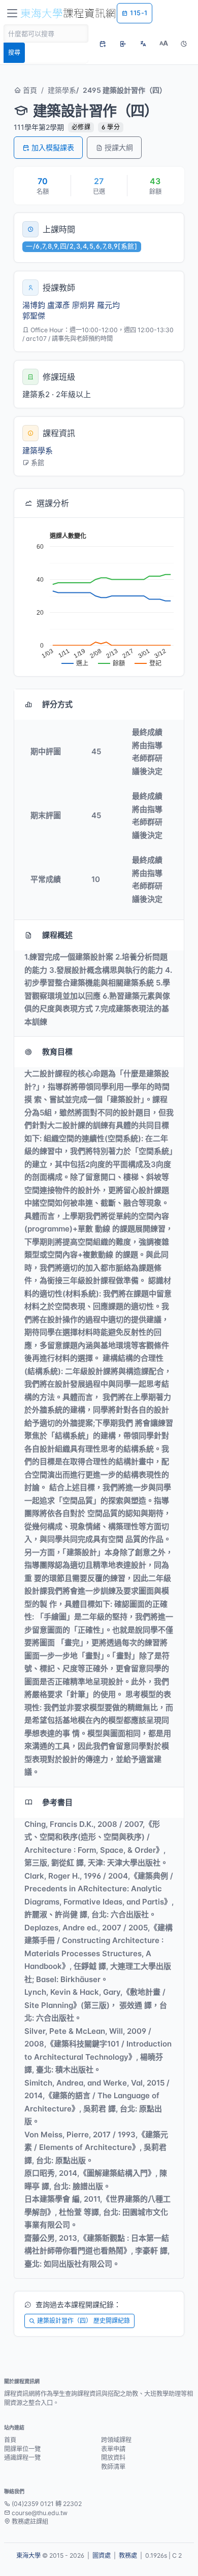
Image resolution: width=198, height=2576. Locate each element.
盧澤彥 (59, 305)
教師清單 (113, 2467)
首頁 (29, 90)
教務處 (128, 2555)
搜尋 (14, 52)
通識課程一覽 (22, 2458)
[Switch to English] (143, 44)
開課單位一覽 (22, 2449)
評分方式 (57, 704)
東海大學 (28, 2555)
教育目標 (57, 1052)
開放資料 (113, 2458)
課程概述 (57, 935)
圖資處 (102, 2555)
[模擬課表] (103, 44)
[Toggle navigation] (12, 13)
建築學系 (62, 90)
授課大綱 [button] (119, 147)
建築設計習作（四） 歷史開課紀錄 (84, 2321)
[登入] (123, 44)
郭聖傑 (34, 316)
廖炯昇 (84, 305)
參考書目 (57, 1802)
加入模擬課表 (53, 147)
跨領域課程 (116, 2440)
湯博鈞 (34, 305)
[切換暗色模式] (184, 44)
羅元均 (108, 305)
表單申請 (113, 2449)
